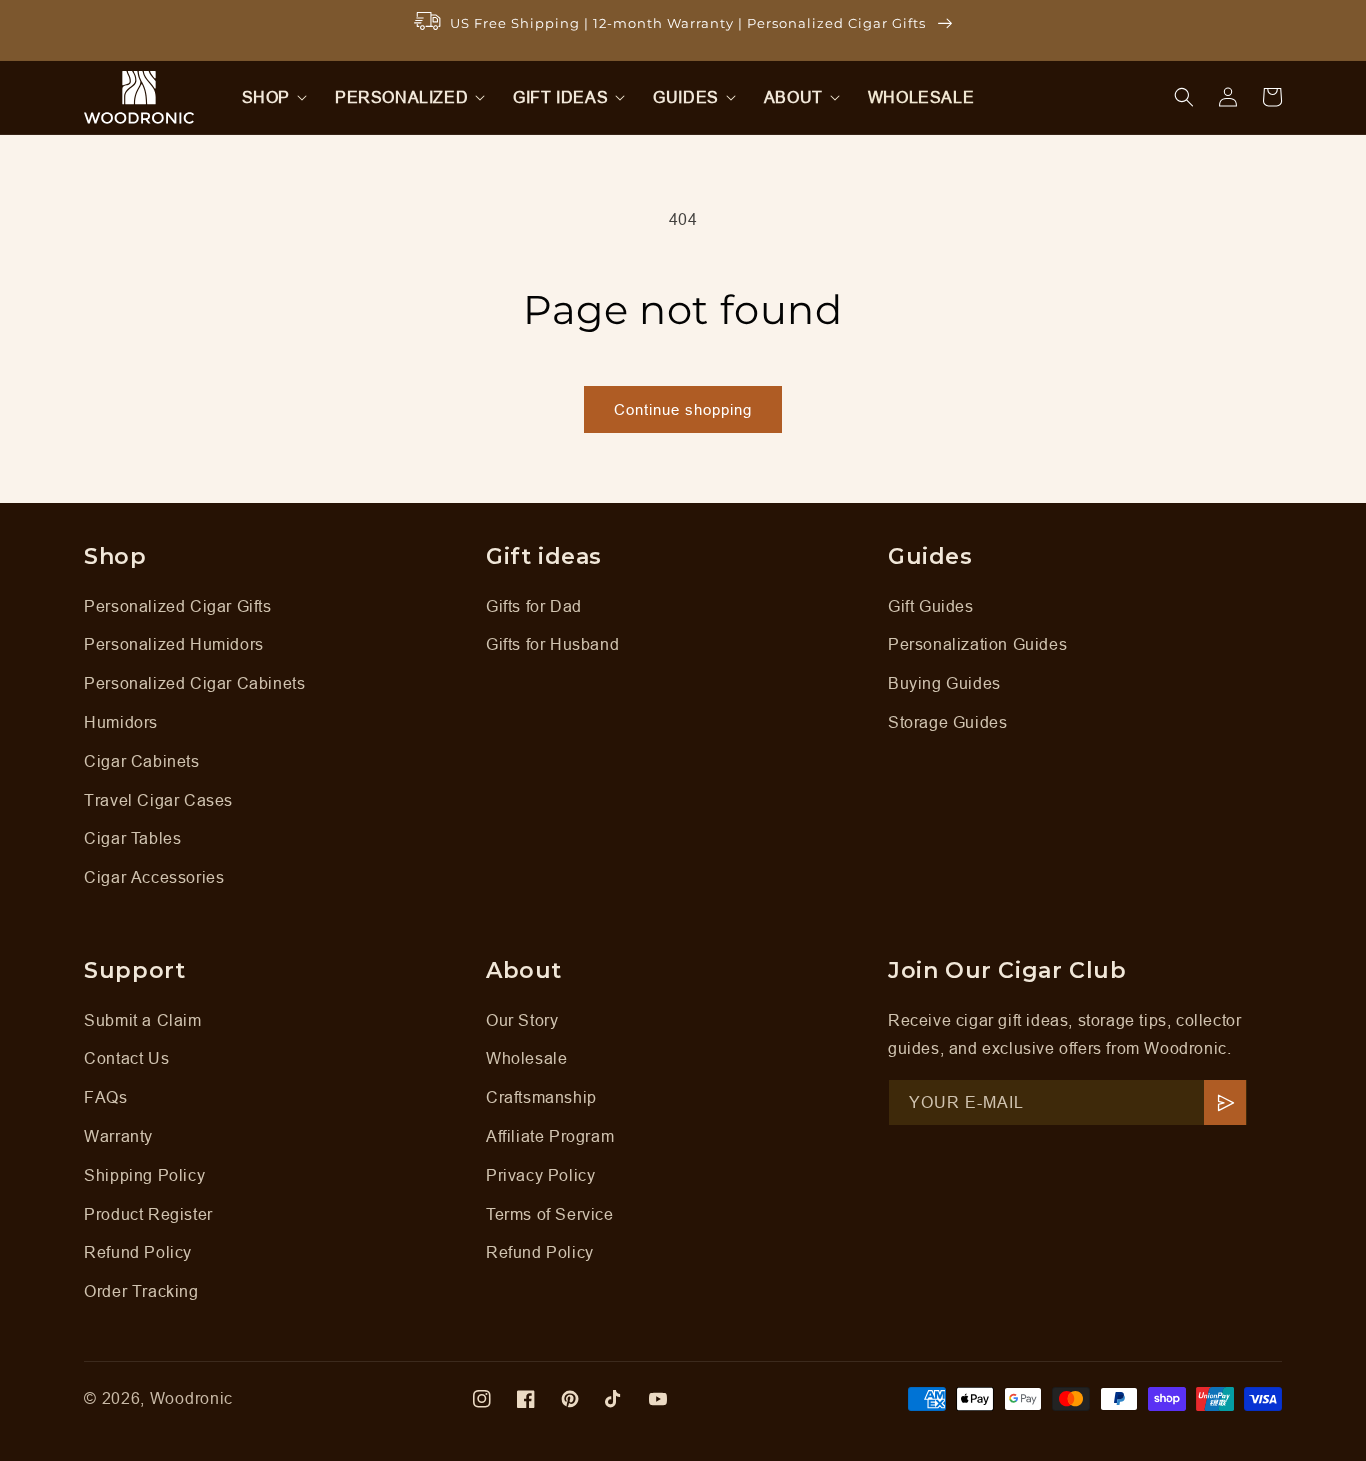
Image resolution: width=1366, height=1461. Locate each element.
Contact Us (126, 1058)
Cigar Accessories (154, 877)
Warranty (118, 1136)
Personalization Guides (977, 644)
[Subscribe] (1225, 1102)
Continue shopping (683, 409)
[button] (268, 97)
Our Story (522, 1020)
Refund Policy (138, 1252)
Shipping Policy (144, 1175)
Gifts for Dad (534, 606)
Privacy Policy (540, 1175)
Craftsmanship (541, 1097)
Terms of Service (550, 1214)
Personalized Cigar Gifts (177, 606)
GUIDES (686, 97)
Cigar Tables (132, 838)
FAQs (105, 1097)
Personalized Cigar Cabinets (194, 683)
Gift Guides (931, 606)
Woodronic (191, 1398)
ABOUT (793, 97)
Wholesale (526, 1058)
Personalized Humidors (174, 644)
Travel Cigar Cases (158, 800)
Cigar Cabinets (141, 761)
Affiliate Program (550, 1136)
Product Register (148, 1214)
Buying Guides (944, 683)
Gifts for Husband (552, 644)
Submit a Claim (142, 1020)
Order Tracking (141, 1291)
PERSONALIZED (401, 97)
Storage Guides (947, 722)
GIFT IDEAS (560, 97)
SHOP (266, 97)
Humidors (121, 722)
